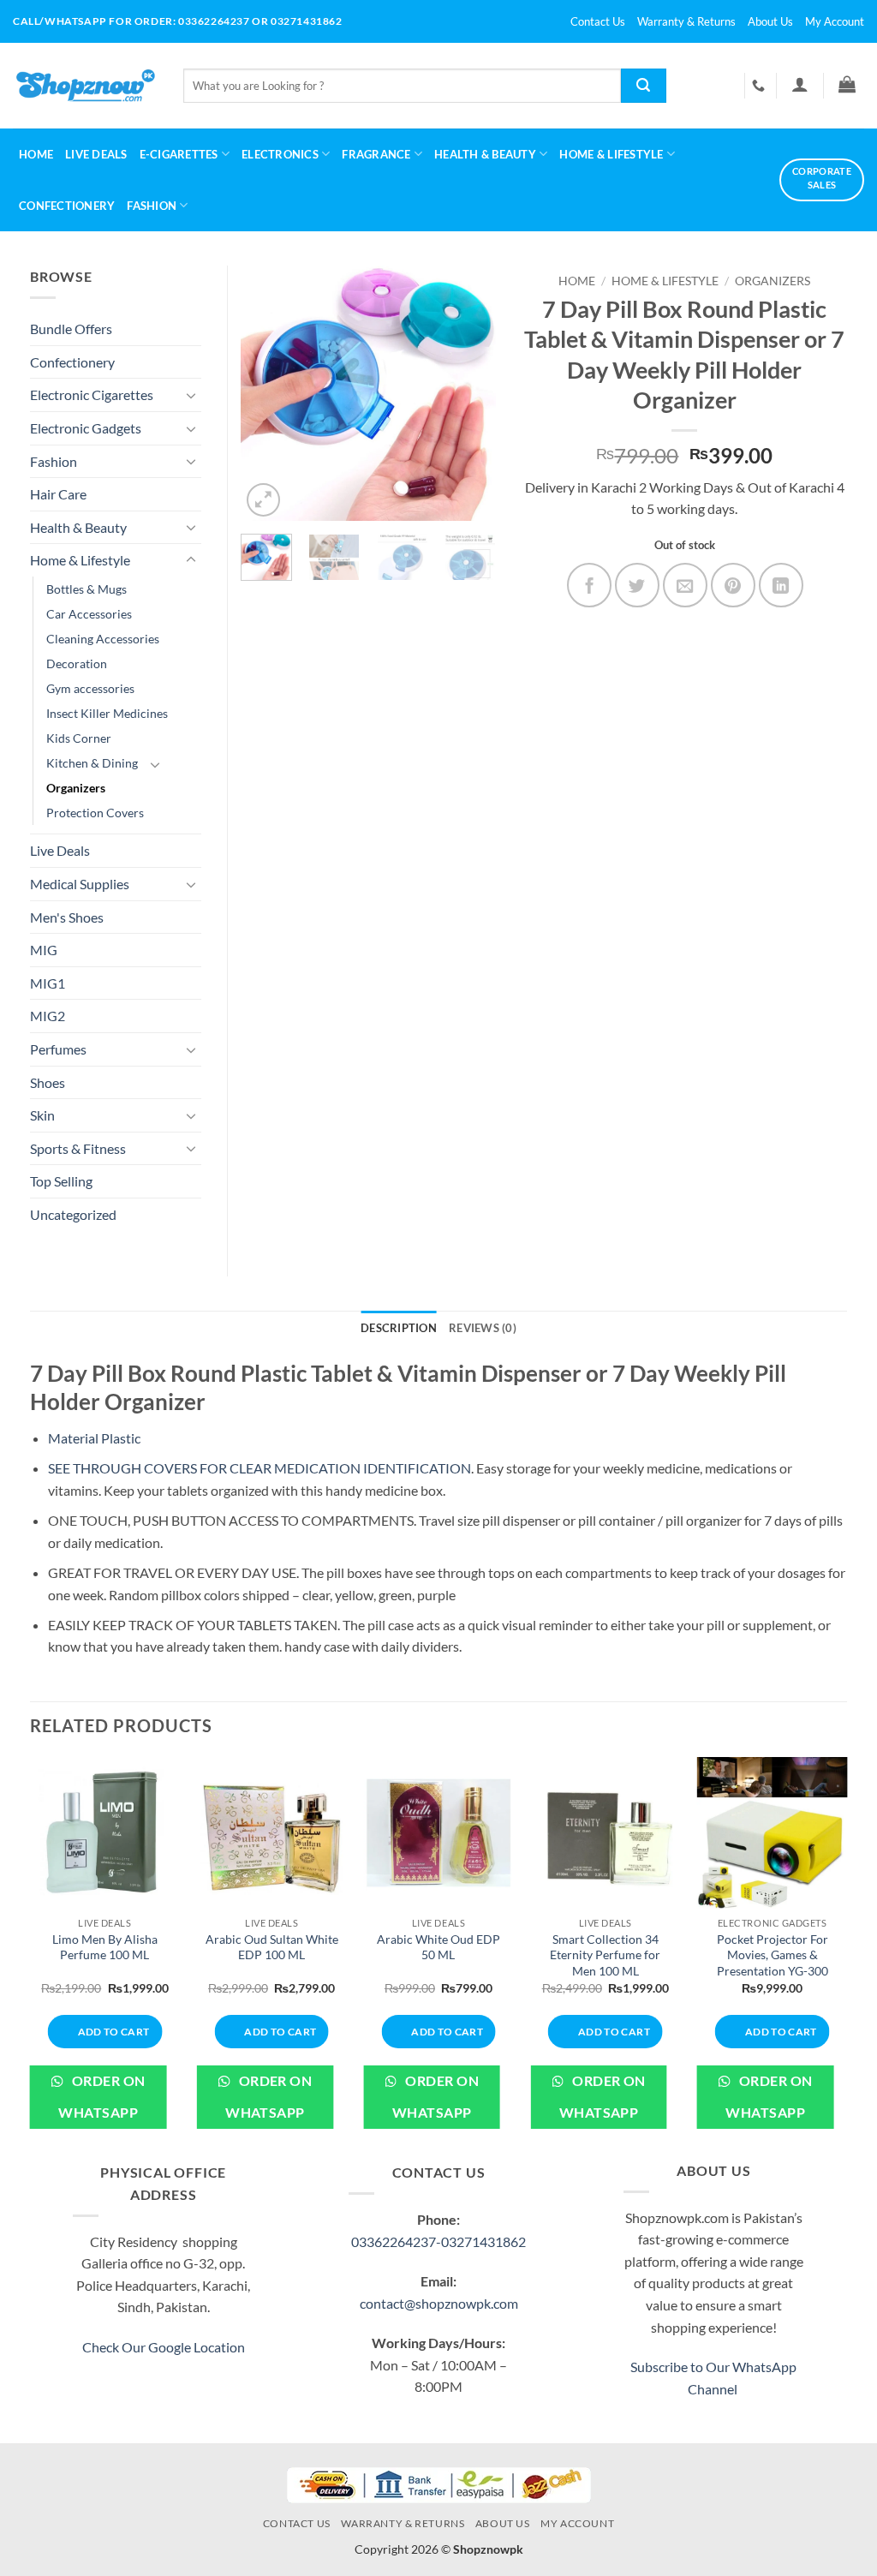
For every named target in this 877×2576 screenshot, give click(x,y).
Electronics (280, 154)
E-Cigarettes (179, 154)
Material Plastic (94, 1438)
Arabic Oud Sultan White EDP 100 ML (272, 1947)
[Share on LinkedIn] (781, 585)
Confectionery (67, 206)
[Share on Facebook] (589, 585)
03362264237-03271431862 (438, 2241)
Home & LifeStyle (611, 154)
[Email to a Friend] (685, 585)
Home (36, 154)
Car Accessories (89, 614)
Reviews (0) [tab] (483, 1328)
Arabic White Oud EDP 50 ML (438, 1947)
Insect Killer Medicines (107, 713)
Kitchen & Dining (92, 763)
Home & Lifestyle (665, 281)
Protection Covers (95, 813)
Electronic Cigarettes (92, 394)
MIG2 (48, 1016)
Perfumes (58, 1049)
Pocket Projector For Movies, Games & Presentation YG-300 (773, 1955)
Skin (42, 1115)
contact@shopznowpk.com (439, 2303)
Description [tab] (399, 1328)
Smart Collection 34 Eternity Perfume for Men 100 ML (605, 1955)
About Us (770, 21)
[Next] (469, 393)
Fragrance (376, 154)
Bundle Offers (71, 329)
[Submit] (644, 86)
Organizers (773, 281)
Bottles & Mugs (87, 589)
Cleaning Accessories (103, 639)
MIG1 (48, 983)
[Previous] (267, 393)
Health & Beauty (485, 154)
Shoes (48, 1082)
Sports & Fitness (78, 1148)
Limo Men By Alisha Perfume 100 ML (105, 1947)
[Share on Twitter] (637, 585)
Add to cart (114, 2032)
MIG (44, 950)
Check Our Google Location (164, 2347)
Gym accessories (90, 688)
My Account (835, 21)
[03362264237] (761, 86)
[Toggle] (191, 395)
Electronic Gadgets (86, 428)
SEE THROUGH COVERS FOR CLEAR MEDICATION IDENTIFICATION (260, 1468)
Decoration (77, 663)
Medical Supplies (80, 884)
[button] (799, 84)
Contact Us (598, 21)
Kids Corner (79, 738)
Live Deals (96, 154)
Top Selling (61, 1181)
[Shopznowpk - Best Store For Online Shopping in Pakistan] (85, 86)
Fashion (152, 206)
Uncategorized (73, 1214)
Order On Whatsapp (101, 2097)
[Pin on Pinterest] (733, 585)
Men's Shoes (67, 917)
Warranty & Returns (686, 21)
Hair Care (58, 494)
